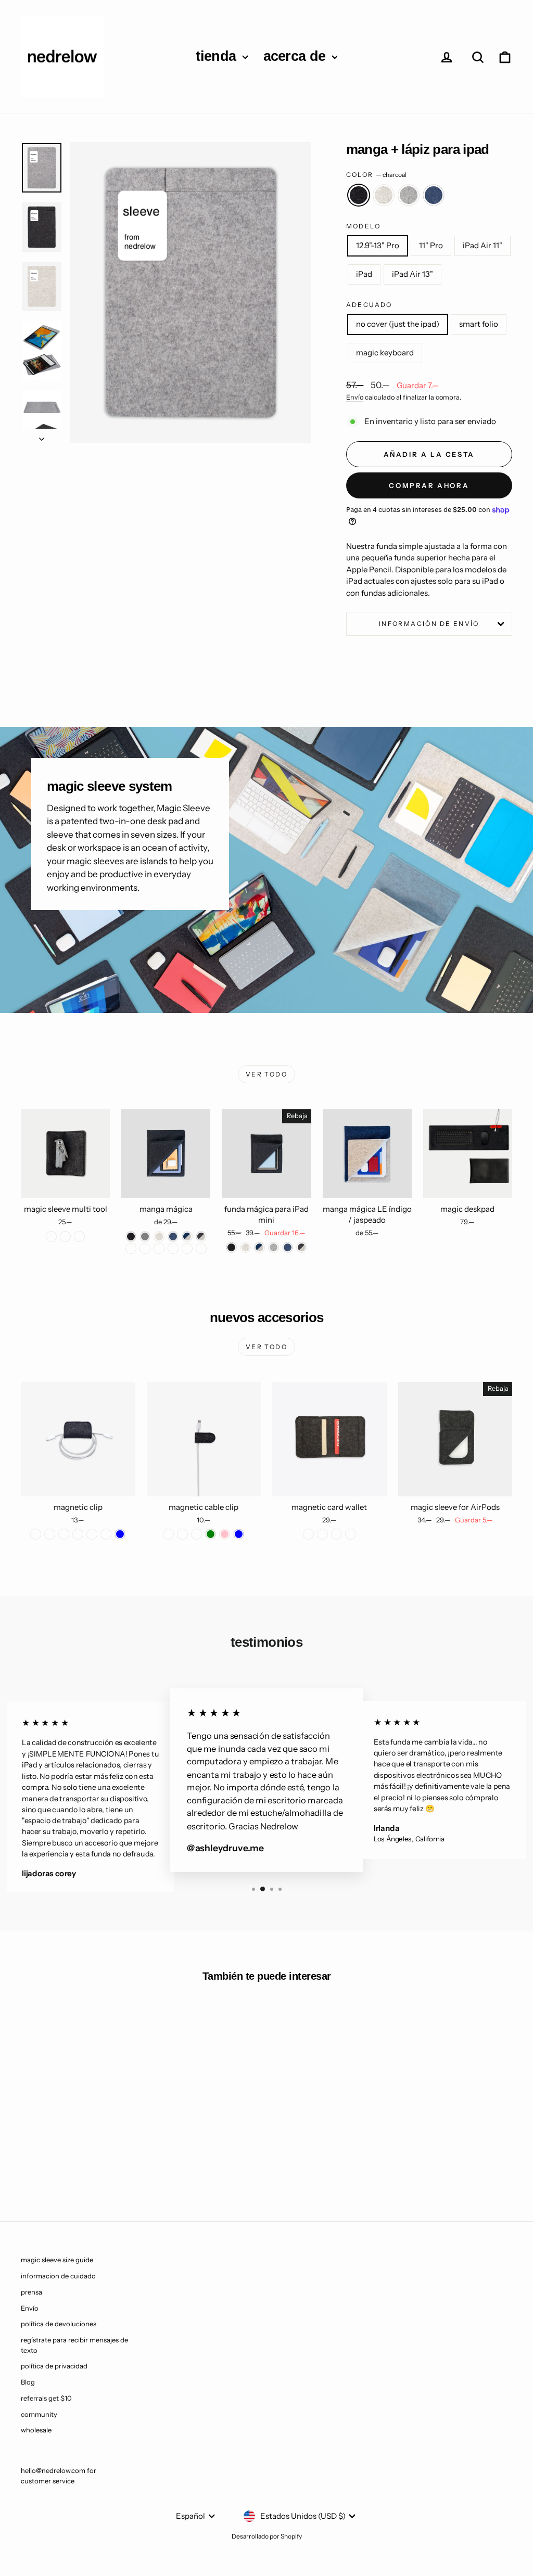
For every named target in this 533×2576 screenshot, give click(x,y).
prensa (31, 2292)
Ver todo (266, 1074)
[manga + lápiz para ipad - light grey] (85, 2160)
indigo (434, 195)
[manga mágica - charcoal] (131, 1236)
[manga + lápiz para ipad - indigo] (99, 2160)
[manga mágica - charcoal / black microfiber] (145, 1248)
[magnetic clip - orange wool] (92, 1534)
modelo (363, 226)
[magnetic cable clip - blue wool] (182, 1534)
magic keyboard (385, 353)
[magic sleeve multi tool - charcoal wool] (51, 1236)
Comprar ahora (429, 485)
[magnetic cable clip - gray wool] (196, 1534)
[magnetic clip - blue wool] (106, 1534)
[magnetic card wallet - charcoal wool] (308, 1534)
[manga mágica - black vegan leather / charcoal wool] (187, 1248)
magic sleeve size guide (57, 2260)
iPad (364, 274)
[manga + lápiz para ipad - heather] (71, 2160)
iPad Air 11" (483, 245)
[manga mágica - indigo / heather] (187, 1236)
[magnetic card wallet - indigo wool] (351, 1534)
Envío (355, 397)
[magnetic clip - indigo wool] (64, 1534)
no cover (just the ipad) (398, 324)
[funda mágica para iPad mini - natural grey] (274, 1247)
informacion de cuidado (58, 2276)
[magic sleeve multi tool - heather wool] (79, 1236)
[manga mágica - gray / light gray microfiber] (173, 1248)
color (376, 175)
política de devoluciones (59, 2324)
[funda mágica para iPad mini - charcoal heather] (302, 1247)
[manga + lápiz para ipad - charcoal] (57, 2160)
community (39, 2414)
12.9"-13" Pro (378, 245)
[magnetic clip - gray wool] (50, 1534)
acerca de (296, 56)
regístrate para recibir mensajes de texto (74, 2345)
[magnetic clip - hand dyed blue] (120, 1534)
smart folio (479, 324)
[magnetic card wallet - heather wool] (322, 1534)
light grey (409, 195)
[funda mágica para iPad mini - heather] (245, 1247)
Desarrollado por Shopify (267, 2536)
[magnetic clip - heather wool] (78, 1534)
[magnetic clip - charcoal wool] (36, 1534)
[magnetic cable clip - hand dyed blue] (239, 1534)
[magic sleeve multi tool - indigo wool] (65, 1236)
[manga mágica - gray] (145, 1236)
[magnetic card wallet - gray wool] (337, 1534)
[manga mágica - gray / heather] (131, 1248)
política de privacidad (54, 2366)
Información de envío (429, 624)
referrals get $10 (46, 2398)
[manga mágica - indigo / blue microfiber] (159, 1248)
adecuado (369, 305)
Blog (28, 2382)
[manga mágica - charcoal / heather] (201, 1236)
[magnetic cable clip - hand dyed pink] (225, 1534)
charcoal (359, 195)
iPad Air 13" (413, 274)
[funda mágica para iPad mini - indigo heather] (259, 1247)
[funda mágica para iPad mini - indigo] (288, 1247)
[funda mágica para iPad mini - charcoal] (231, 1247)
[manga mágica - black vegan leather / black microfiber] (201, 1248)
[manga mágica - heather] (159, 1236)
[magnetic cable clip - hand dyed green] (211, 1534)
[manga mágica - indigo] (173, 1236)
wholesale (36, 2430)
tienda (218, 56)
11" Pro (431, 245)
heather (384, 195)
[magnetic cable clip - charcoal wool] (168, 1534)
